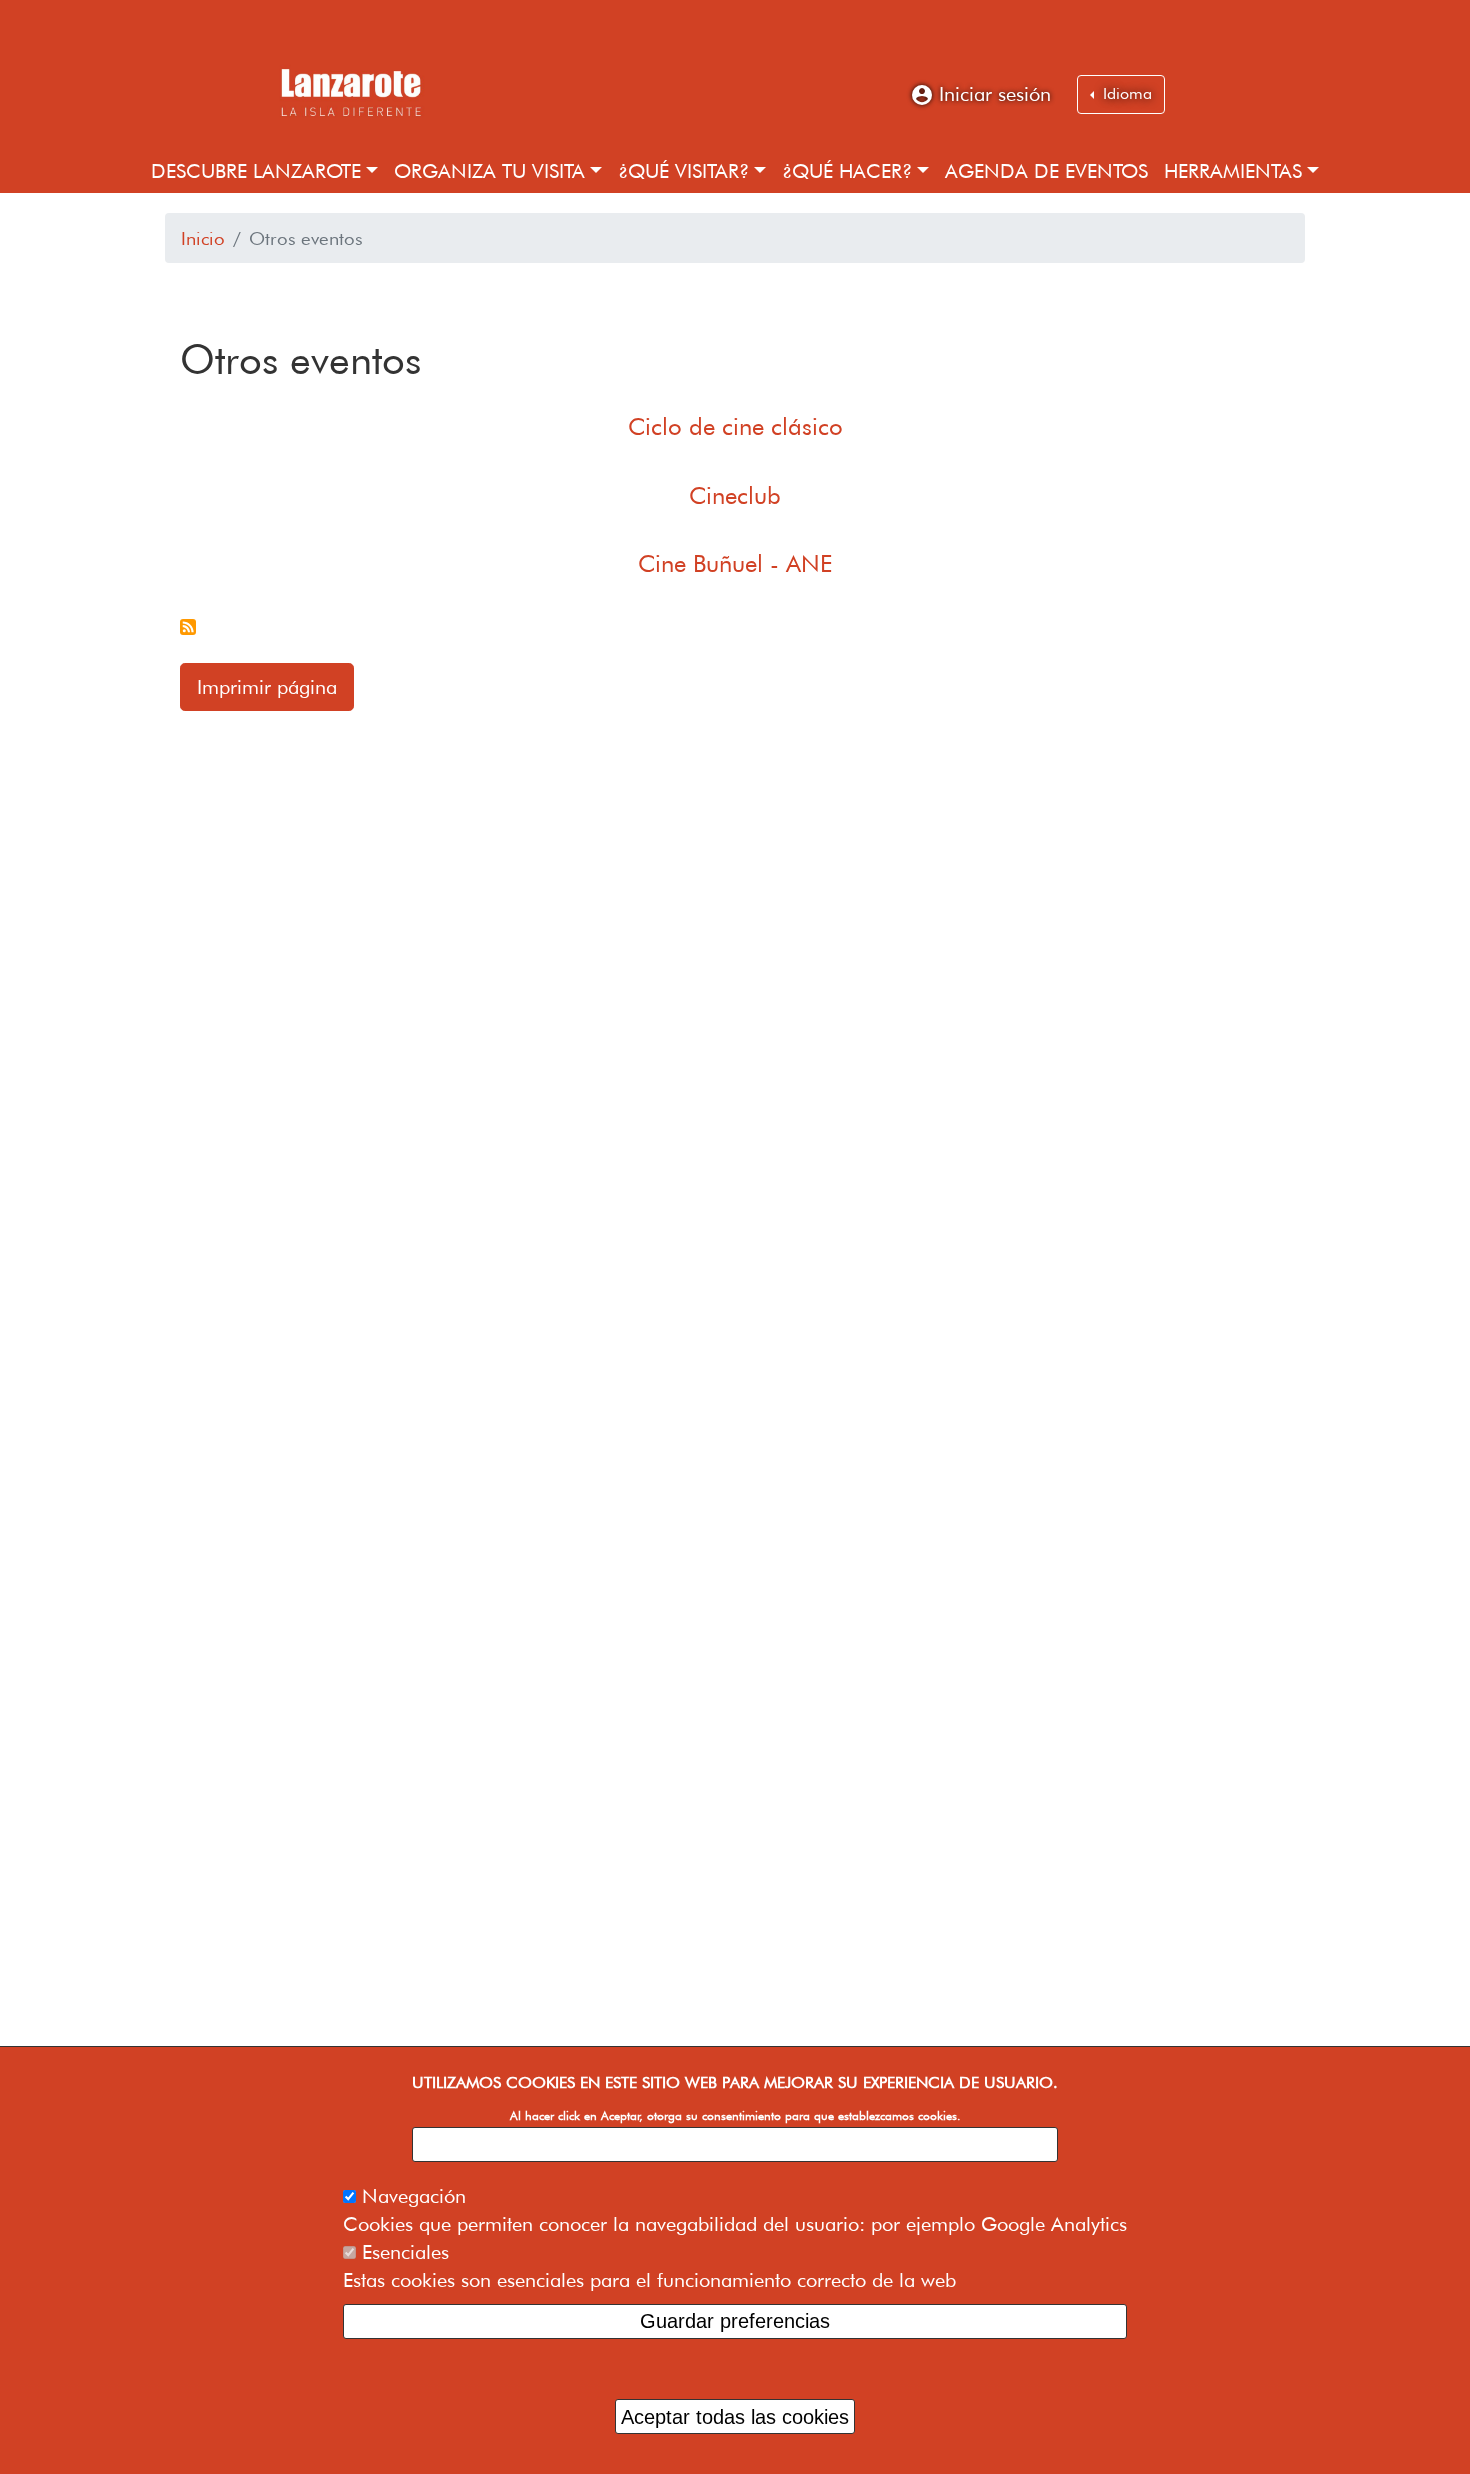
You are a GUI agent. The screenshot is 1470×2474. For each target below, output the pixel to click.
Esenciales (405, 2252)
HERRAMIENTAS (1233, 171)
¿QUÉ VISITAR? (683, 171)
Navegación (414, 2196)
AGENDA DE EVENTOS (1046, 171)
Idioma (1125, 93)
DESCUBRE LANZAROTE (256, 171)
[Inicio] (350, 90)
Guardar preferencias (735, 2321)
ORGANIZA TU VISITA (489, 171)
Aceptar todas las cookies (735, 2416)
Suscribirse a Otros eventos (188, 627)
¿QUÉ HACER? (847, 171)
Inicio (203, 238)
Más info (735, 2144)
